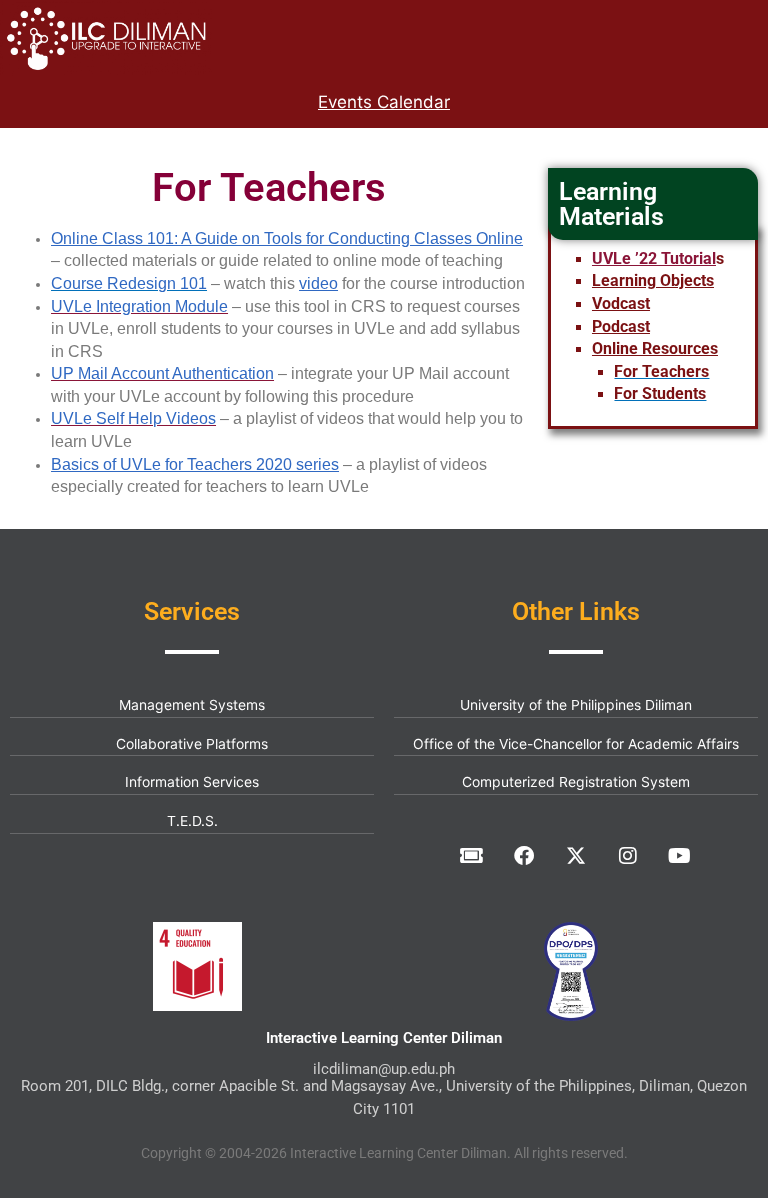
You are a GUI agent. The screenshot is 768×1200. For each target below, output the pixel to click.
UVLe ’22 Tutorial (654, 258)
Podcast (621, 326)
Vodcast (621, 303)
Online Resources (655, 348)
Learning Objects (653, 280)
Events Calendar (384, 102)
